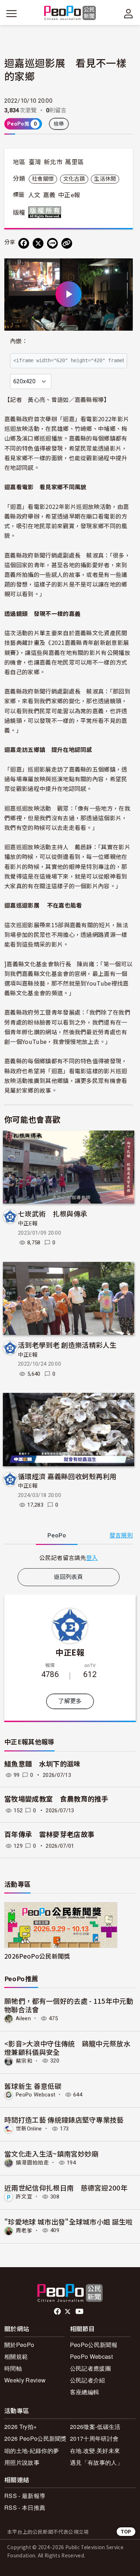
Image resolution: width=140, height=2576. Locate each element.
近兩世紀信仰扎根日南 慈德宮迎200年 (66, 2188)
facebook (58, 2312)
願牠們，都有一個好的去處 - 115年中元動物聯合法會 (69, 2005)
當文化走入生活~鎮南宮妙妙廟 (51, 2154)
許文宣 (24, 2197)
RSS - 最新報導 (25, 2496)
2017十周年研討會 (94, 2438)
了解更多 (70, 1701)
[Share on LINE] (52, 243)
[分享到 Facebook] (24, 243)
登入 (92, 1557)
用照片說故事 (22, 2462)
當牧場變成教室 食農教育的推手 (60, 1799)
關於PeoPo (19, 2345)
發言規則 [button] (121, 1535)
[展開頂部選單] (129, 14)
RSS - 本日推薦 (25, 2507)
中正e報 (69, 195)
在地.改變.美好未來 (95, 2451)
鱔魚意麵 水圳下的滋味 (43, 1764)
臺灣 (35, 162)
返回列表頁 (69, 1577)
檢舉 (59, 124)
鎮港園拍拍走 (32, 2163)
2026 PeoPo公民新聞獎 (36, 2438)
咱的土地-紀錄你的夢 (32, 2451)
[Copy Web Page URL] (67, 243)
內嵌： (19, 341)
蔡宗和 (24, 2061)
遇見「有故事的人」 (96, 2462)
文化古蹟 (74, 179)
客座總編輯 (85, 2392)
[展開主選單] (11, 14)
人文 (34, 195)
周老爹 (24, 2230)
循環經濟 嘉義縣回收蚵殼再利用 (67, 1476)
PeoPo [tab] (57, 1535)
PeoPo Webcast (36, 2095)
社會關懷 (43, 179)
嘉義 (49, 195)
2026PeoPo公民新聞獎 (37, 1956)
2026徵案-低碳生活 (95, 2427)
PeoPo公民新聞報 (94, 2345)
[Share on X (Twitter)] (38, 243)
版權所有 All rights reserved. (46, 212)
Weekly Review (25, 2380)
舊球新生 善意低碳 (33, 2086)
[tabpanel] (69, 1558)
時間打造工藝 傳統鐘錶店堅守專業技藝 (64, 2120)
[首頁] (70, 13)
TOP (126, 2531)
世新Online (29, 2129)
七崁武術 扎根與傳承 (53, 1213)
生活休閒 (105, 179)
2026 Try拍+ (20, 2427)
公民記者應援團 (90, 2368)
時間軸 (13, 2368)
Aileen (23, 2018)
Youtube (80, 2312)
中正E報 (28, 1224)
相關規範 (16, 2356)
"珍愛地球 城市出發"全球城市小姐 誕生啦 (69, 2222)
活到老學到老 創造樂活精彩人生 (67, 1345)
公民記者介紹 (88, 2380)
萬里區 (74, 162)
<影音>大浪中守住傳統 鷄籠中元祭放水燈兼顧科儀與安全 (67, 2048)
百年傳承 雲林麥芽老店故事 (49, 1835)
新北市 (53, 162)
